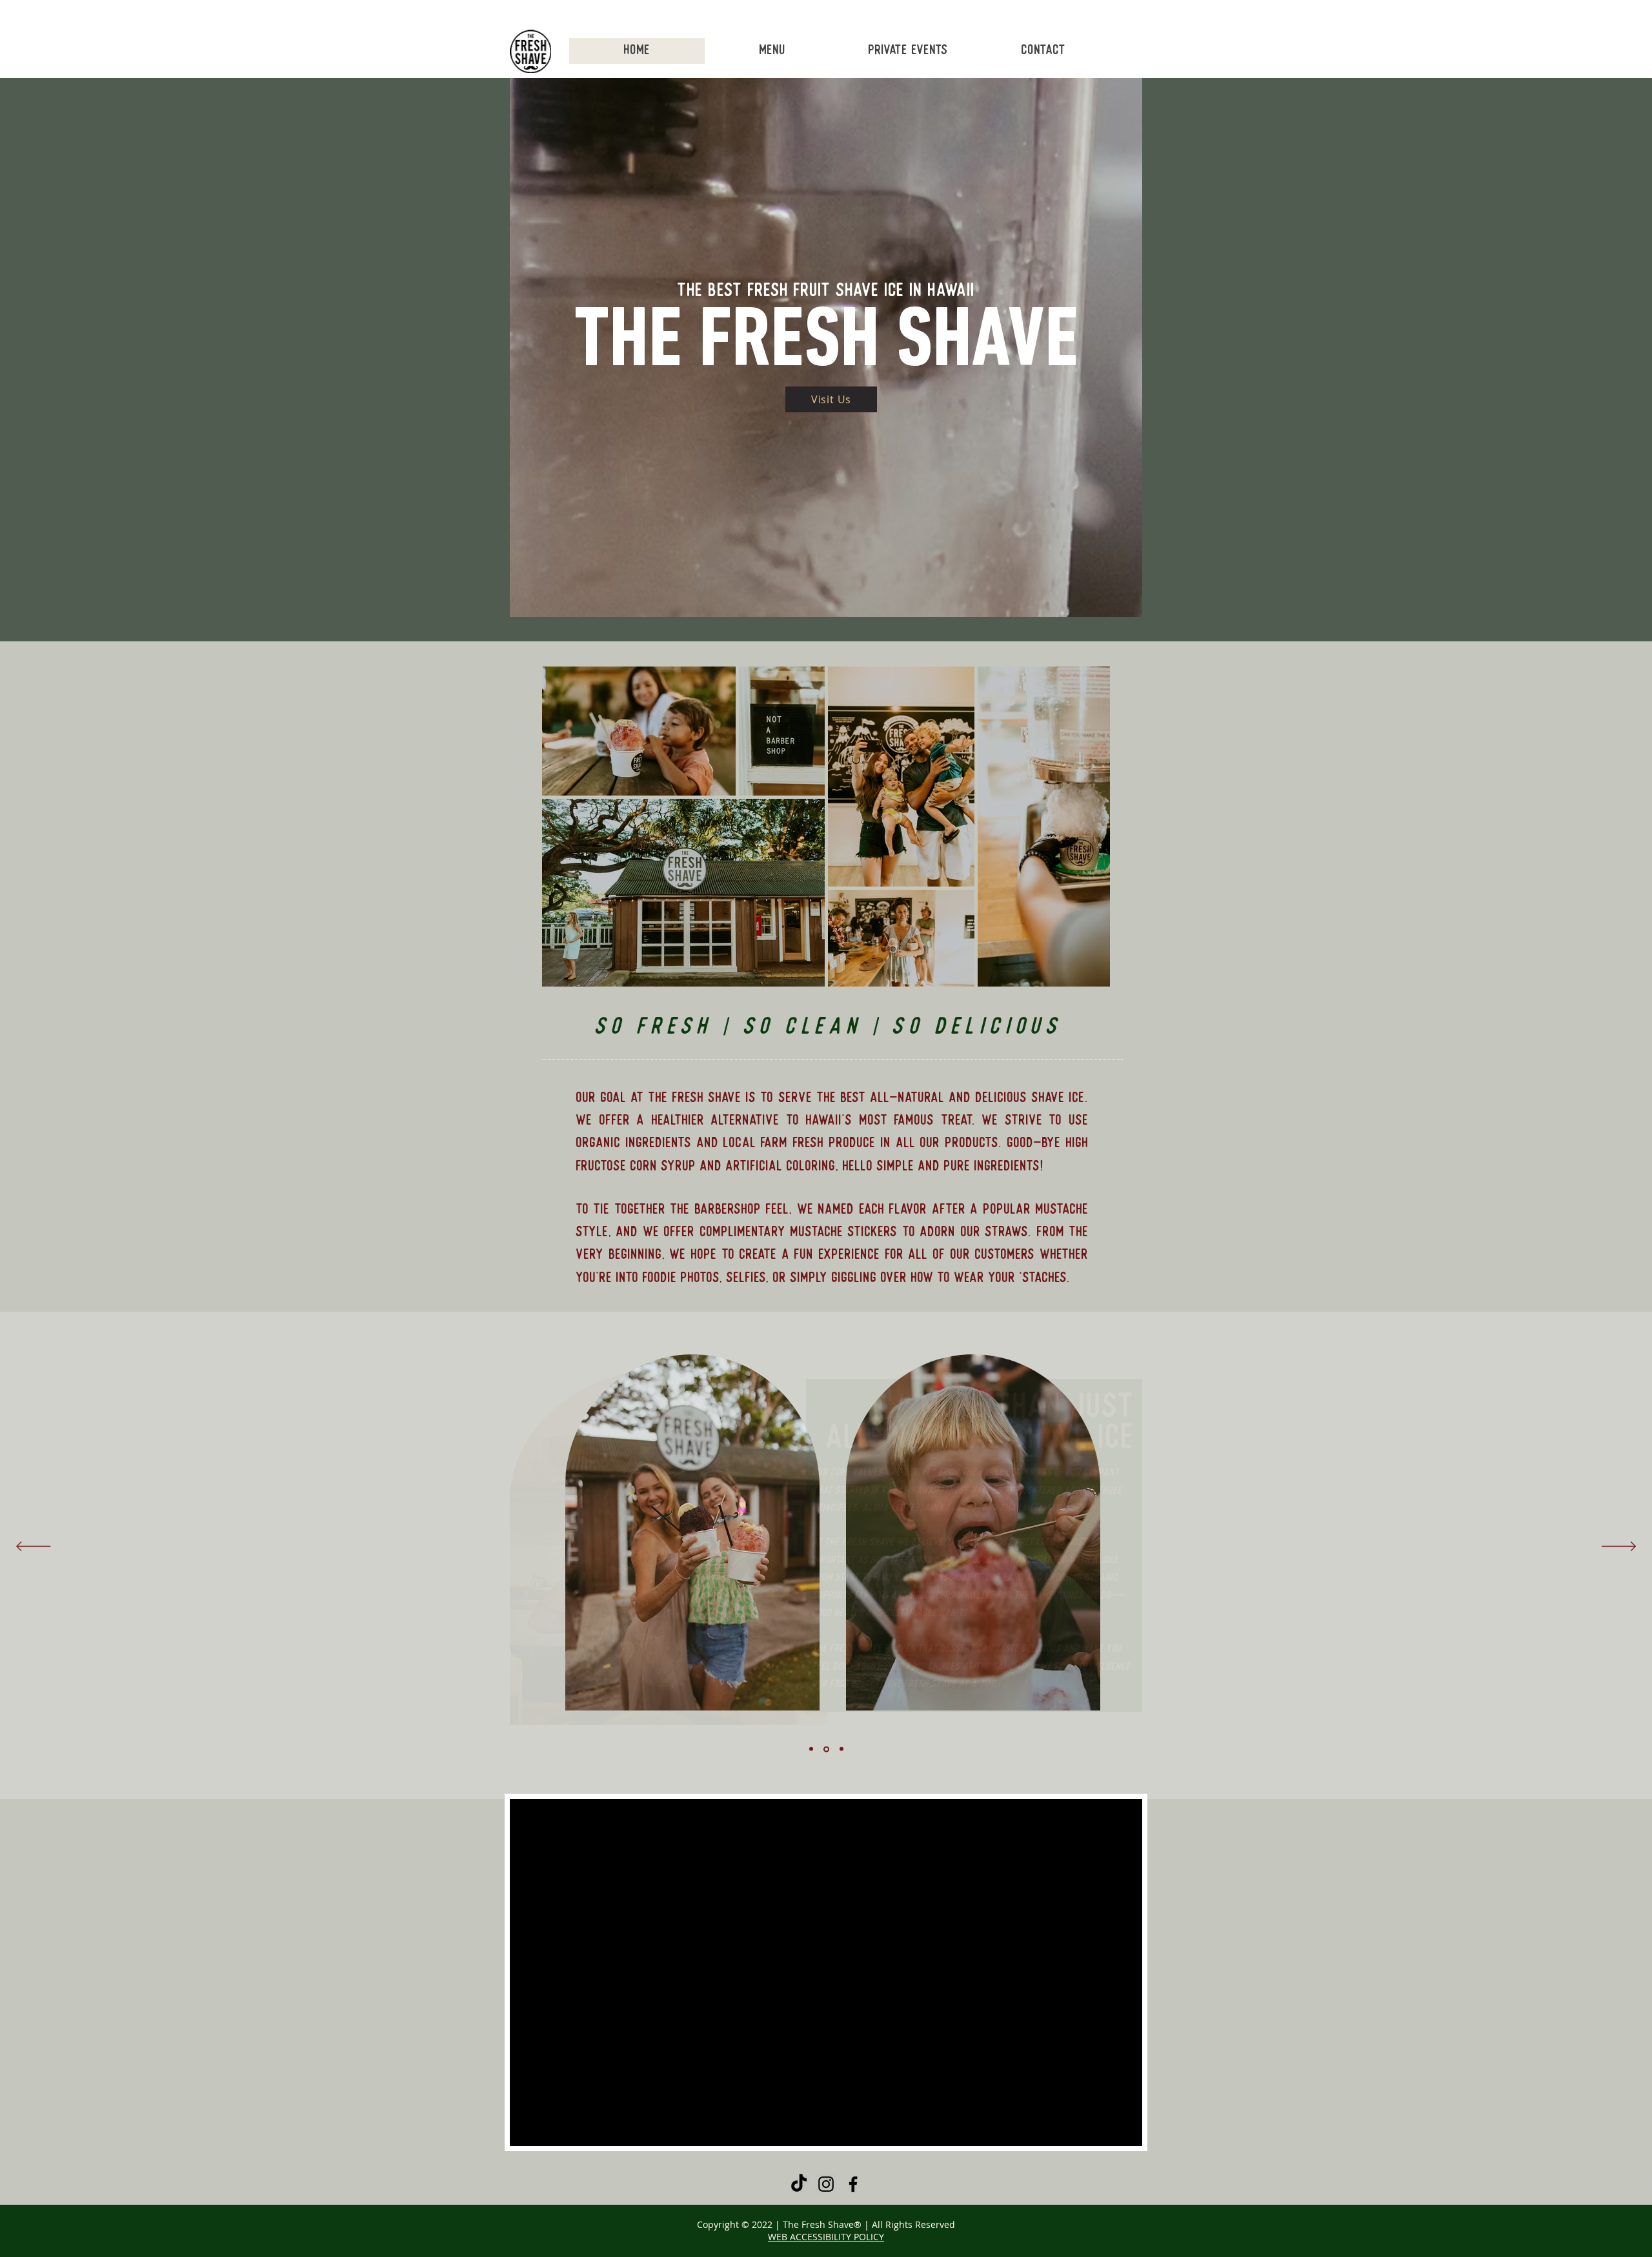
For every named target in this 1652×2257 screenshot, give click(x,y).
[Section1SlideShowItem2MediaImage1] (826, 1749)
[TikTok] (799, 2184)
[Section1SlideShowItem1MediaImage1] (811, 1749)
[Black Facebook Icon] (853, 2184)
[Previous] (33, 1547)
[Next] (1619, 1547)
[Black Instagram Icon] (826, 2184)
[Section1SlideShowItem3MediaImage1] (841, 1749)
